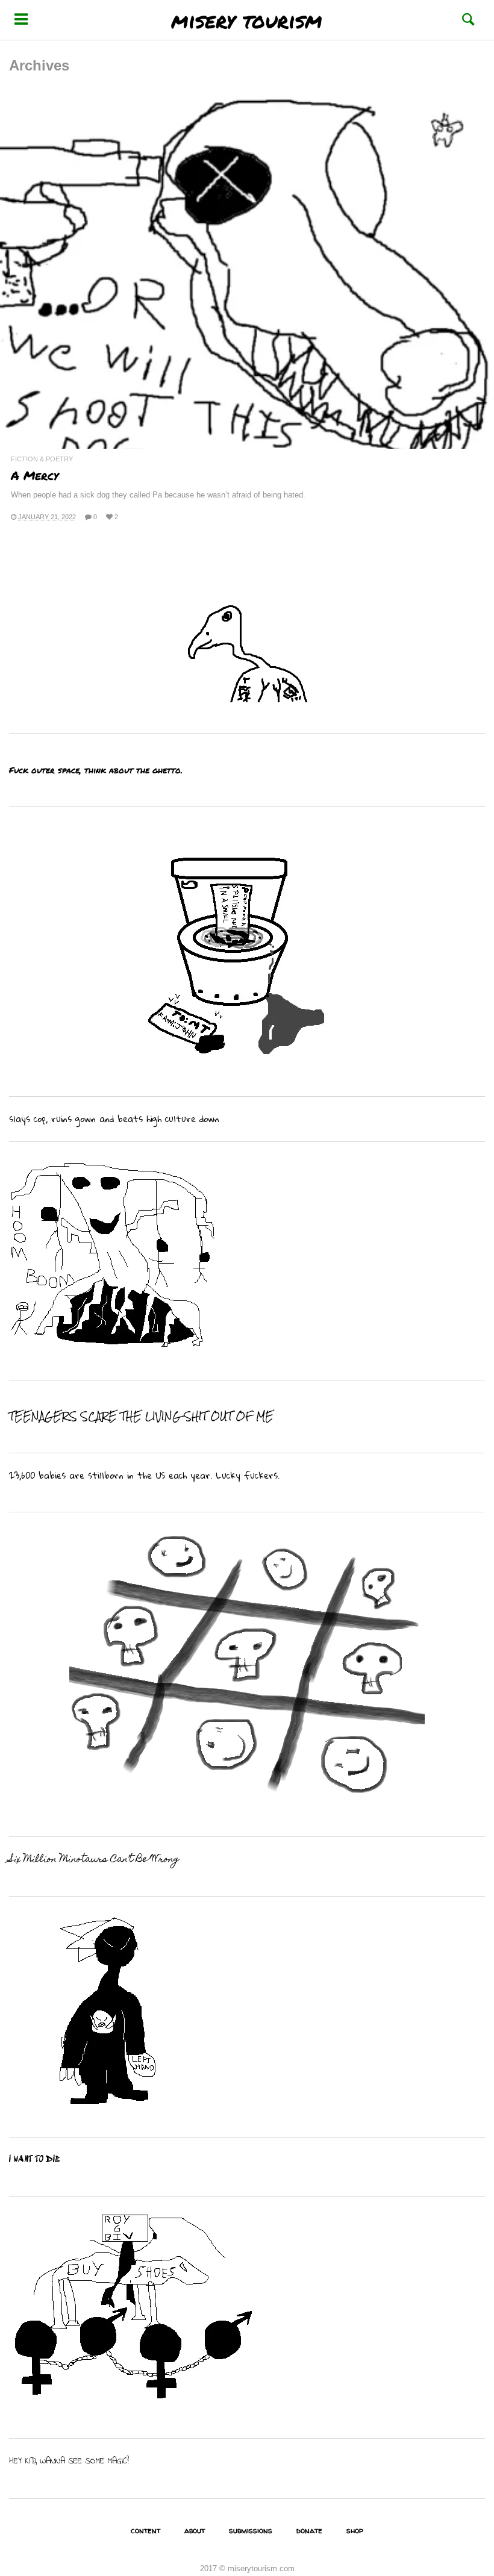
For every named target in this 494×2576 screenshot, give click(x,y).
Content (145, 2530)
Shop (355, 2530)
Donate (309, 2530)
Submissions (251, 2530)
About (195, 2530)
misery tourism (247, 20)
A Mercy (35, 475)
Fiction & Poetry (42, 459)
